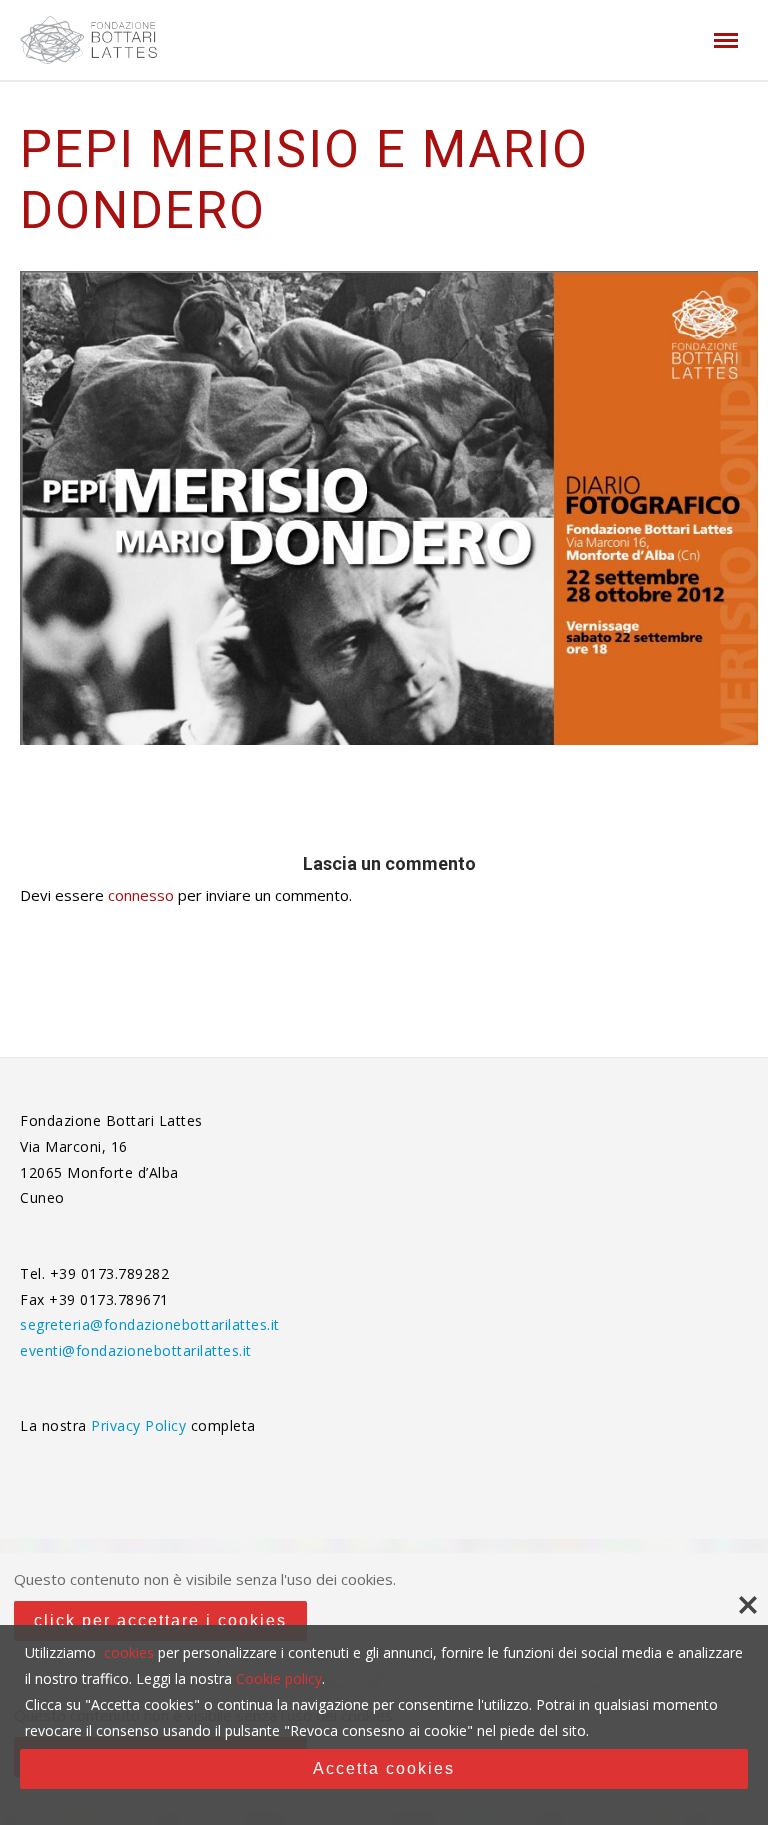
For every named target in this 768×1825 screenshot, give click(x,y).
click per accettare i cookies (160, 1620)
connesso (141, 895)
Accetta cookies (384, 1768)
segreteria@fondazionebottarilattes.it (150, 1324)
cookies (129, 1652)
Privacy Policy (141, 1425)
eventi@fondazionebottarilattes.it (136, 1350)
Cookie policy (279, 1678)
